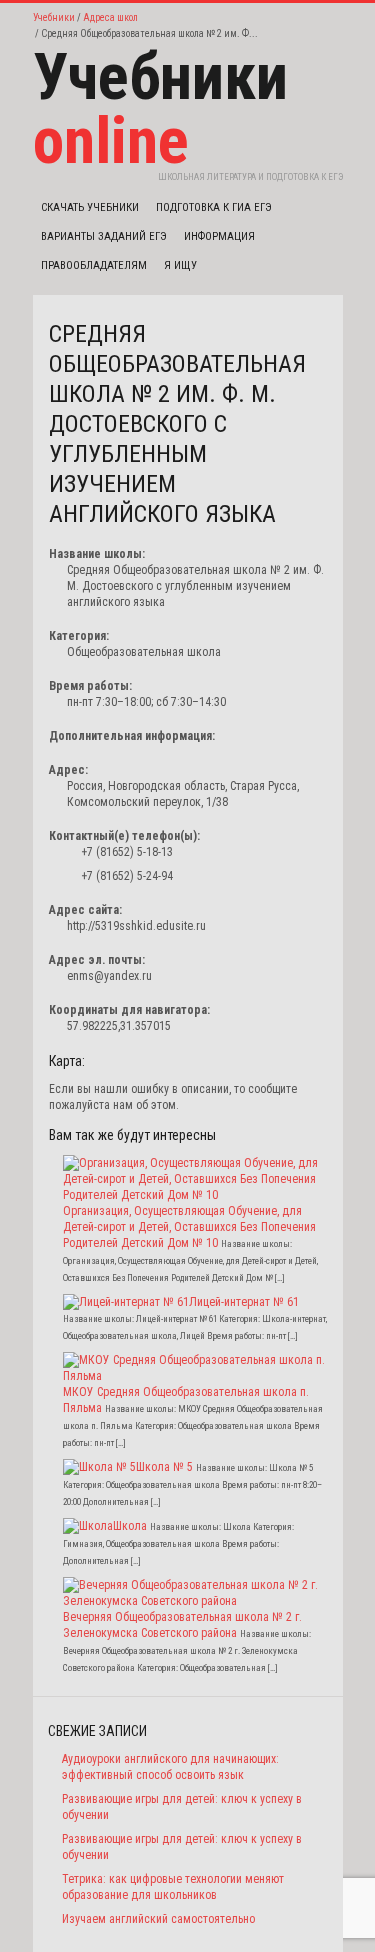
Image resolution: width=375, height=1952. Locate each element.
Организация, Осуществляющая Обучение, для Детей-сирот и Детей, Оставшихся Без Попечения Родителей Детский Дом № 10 (189, 1227)
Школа (130, 1526)
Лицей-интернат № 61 (244, 1302)
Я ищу (180, 265)
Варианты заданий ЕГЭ (104, 236)
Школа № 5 (164, 1467)
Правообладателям (94, 265)
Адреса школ (110, 17)
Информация (219, 236)
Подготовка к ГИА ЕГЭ (214, 207)
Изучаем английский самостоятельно (158, 1919)
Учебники (54, 17)
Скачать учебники (90, 207)
